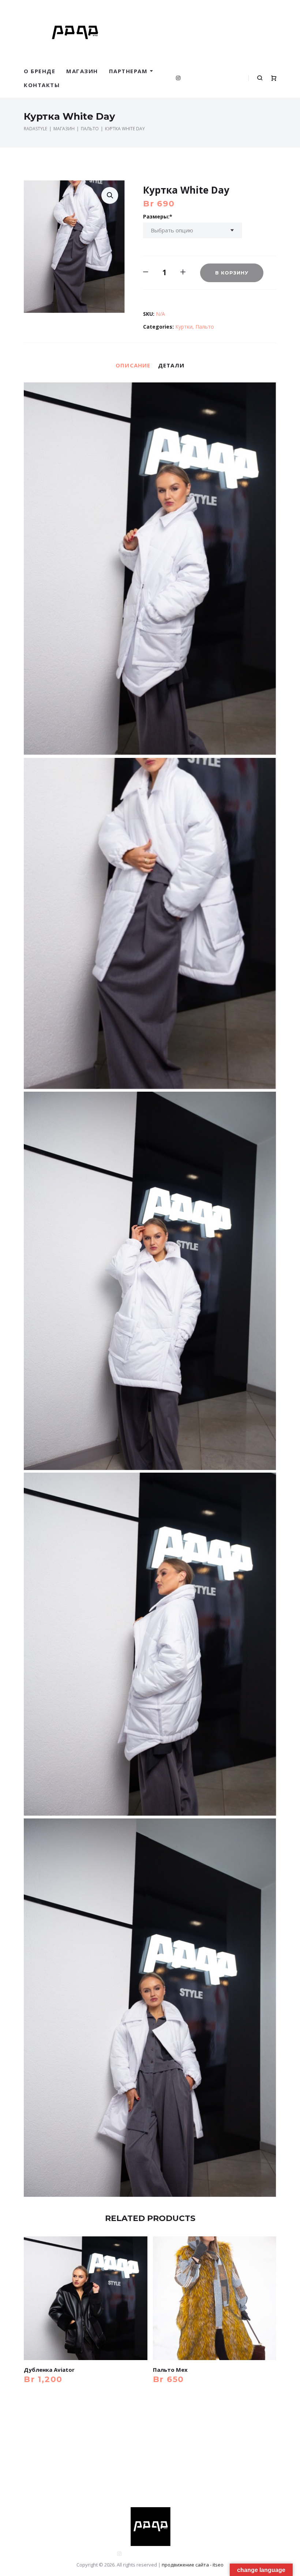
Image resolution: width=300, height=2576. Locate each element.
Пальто (90, 129)
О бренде (40, 71)
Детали (171, 365)
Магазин (82, 71)
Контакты (42, 85)
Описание (133, 365)
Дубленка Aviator (49, 2370)
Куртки (184, 327)
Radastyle (35, 129)
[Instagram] (178, 78)
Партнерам (128, 71)
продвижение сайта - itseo (193, 2565)
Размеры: (156, 216)
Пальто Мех (170, 2370)
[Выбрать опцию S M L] (192, 230)
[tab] (133, 365)
